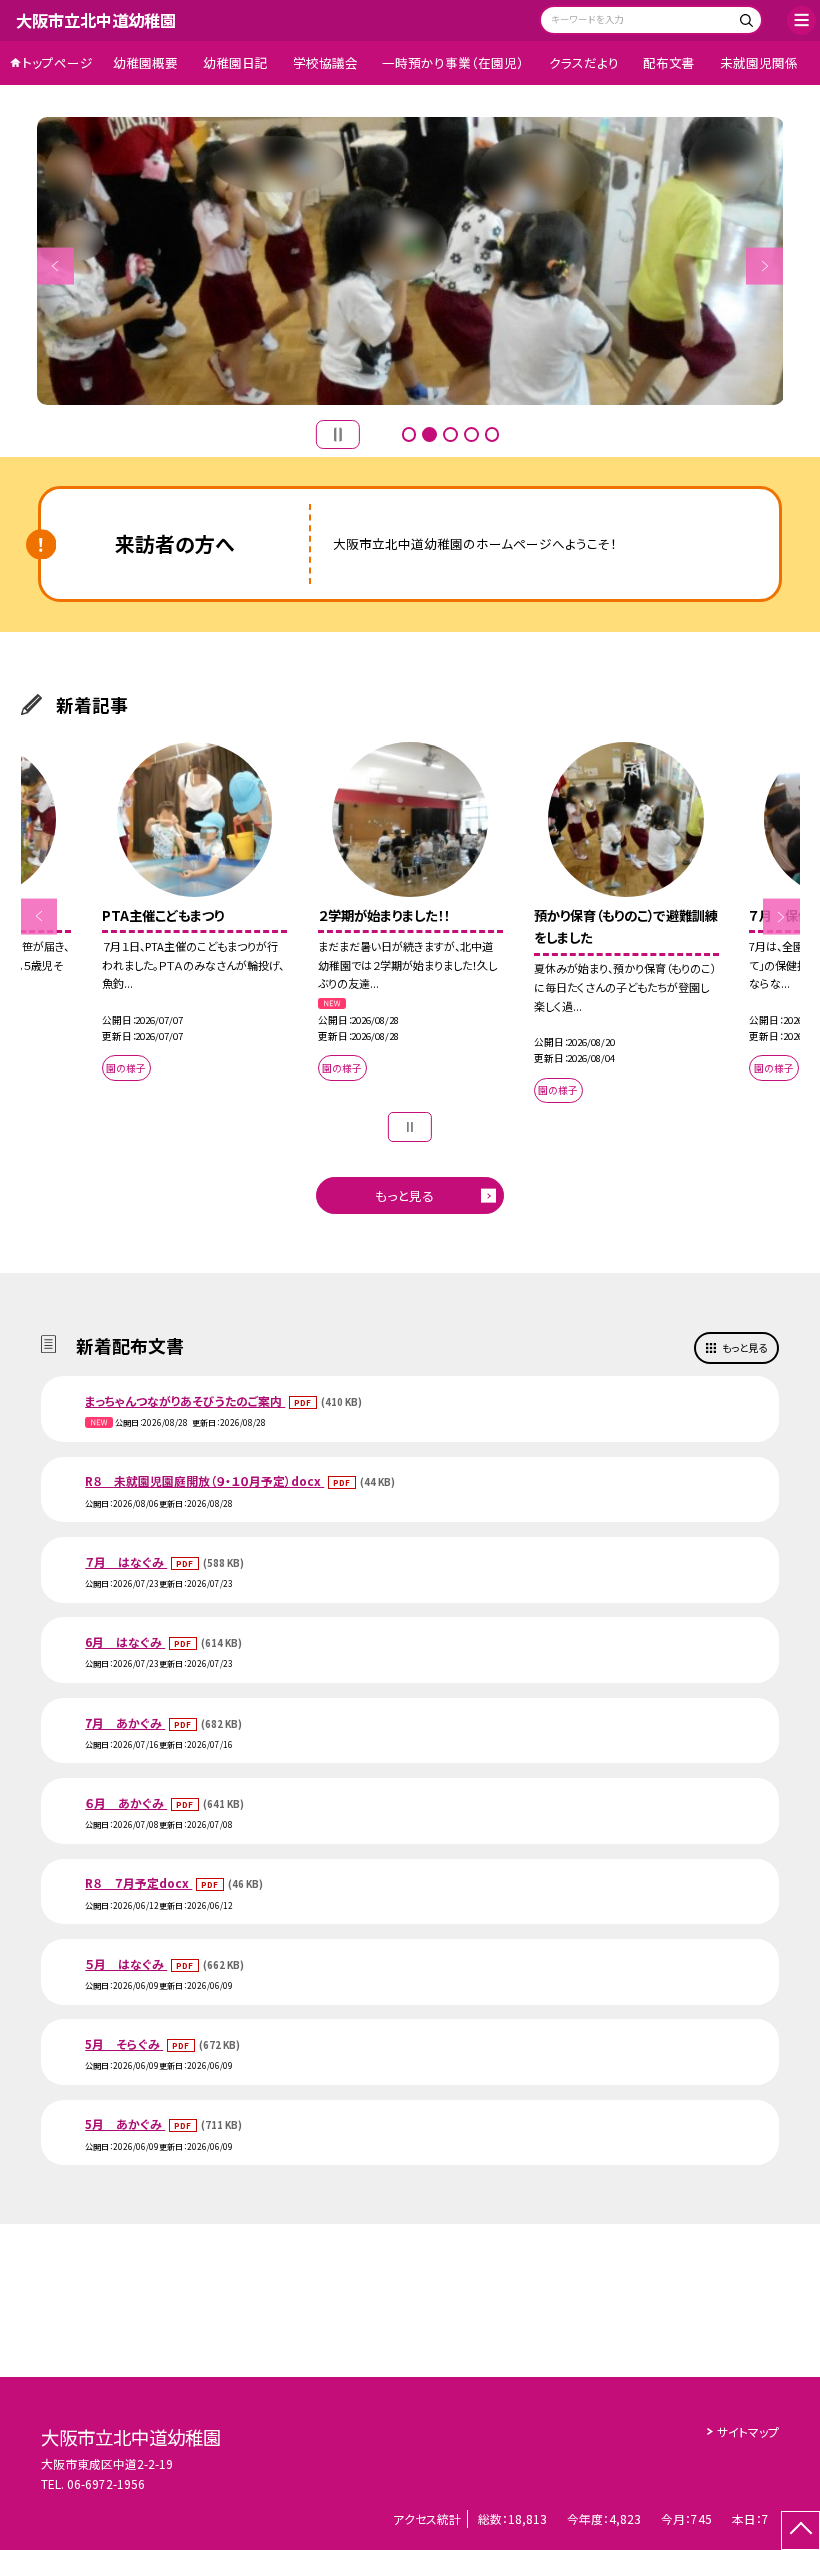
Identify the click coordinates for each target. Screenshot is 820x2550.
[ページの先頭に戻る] (800, 2530)
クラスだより (584, 62)
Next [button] (764, 265)
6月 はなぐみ (125, 1641)
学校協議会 (325, 62)
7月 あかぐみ (125, 1722)
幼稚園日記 (235, 62)
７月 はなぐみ (126, 1561)
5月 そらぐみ (124, 2043)
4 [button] (471, 434)
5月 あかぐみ (125, 2123)
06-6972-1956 (106, 2483)
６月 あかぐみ (126, 1802)
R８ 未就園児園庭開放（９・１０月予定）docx (204, 1480)
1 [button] (409, 434)
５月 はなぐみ (126, 1963)
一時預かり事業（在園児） (453, 62)
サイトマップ (748, 2431)
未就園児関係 (759, 62)
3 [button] (450, 434)
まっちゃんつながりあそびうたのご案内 (185, 1400)
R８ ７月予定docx (138, 1882)
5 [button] (492, 434)
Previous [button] (55, 265)
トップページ (57, 62)
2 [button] (429, 434)
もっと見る (404, 1195)
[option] (410, 261)
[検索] (744, 22)
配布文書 (669, 62)
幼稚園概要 (145, 62)
